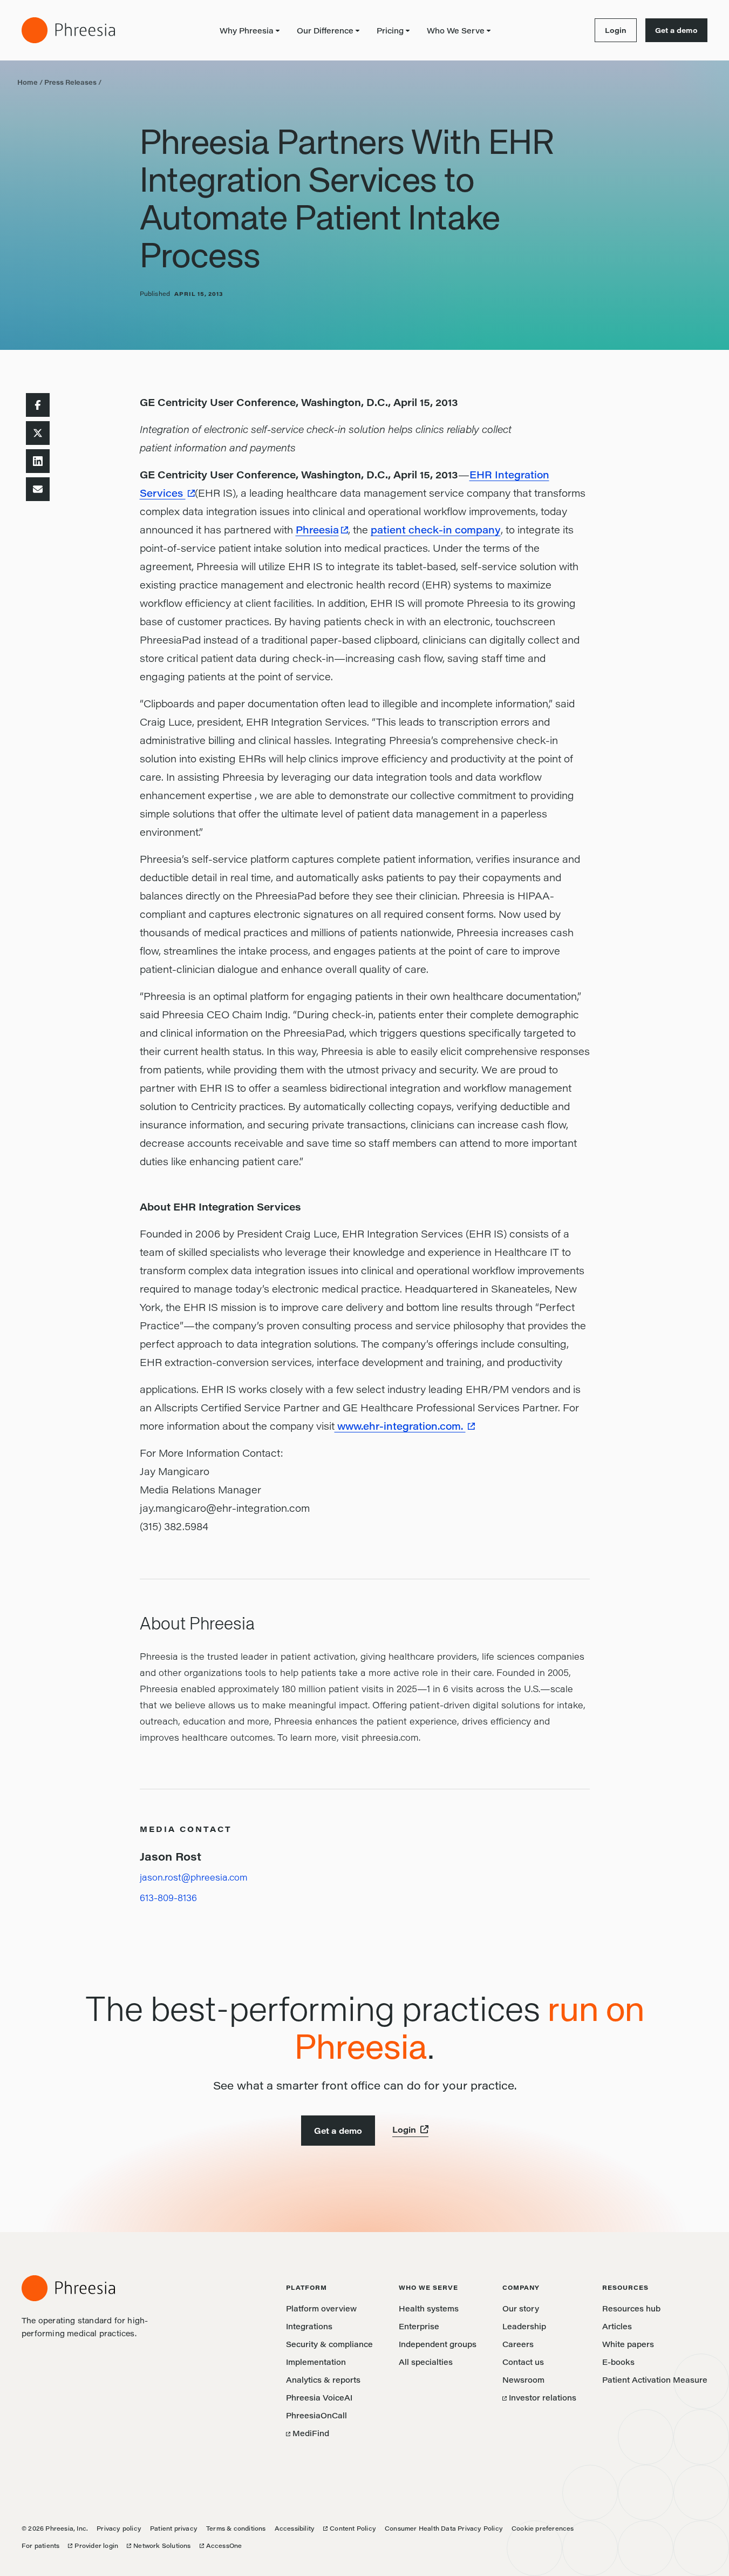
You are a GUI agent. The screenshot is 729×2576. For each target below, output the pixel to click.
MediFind (308, 2433)
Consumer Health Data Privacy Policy (444, 2528)
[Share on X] (38, 433)
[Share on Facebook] (38, 405)
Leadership (524, 2326)
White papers (628, 2344)
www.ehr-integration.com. (400, 1426)
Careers (518, 2344)
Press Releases (70, 82)
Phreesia (317, 530)
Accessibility (295, 2528)
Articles (617, 2326)
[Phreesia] (68, 30)
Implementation (316, 2362)
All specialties (426, 2362)
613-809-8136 (168, 1898)
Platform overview (321, 2308)
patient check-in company (436, 530)
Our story (521, 2308)
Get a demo (676, 30)
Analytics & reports (323, 2380)
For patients (40, 2545)
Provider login (93, 2545)
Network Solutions (159, 2545)
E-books (618, 2362)
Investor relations (539, 2398)
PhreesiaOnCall (316, 2415)
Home (28, 82)
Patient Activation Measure (655, 2380)
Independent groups (438, 2344)
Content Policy (350, 2528)
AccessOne (221, 2545)
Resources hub (631, 2308)
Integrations (309, 2326)
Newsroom (523, 2380)
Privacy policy (119, 2528)
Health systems (429, 2308)
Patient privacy (174, 2528)
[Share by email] (38, 489)
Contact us (523, 2362)
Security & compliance (329, 2344)
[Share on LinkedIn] (38, 461)
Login (611, 30)
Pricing (390, 31)
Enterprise (419, 2326)
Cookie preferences (543, 2528)
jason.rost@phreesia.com (194, 1877)
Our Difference (325, 31)
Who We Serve (456, 31)
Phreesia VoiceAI (319, 2398)
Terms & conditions (236, 2528)
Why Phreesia (247, 31)
